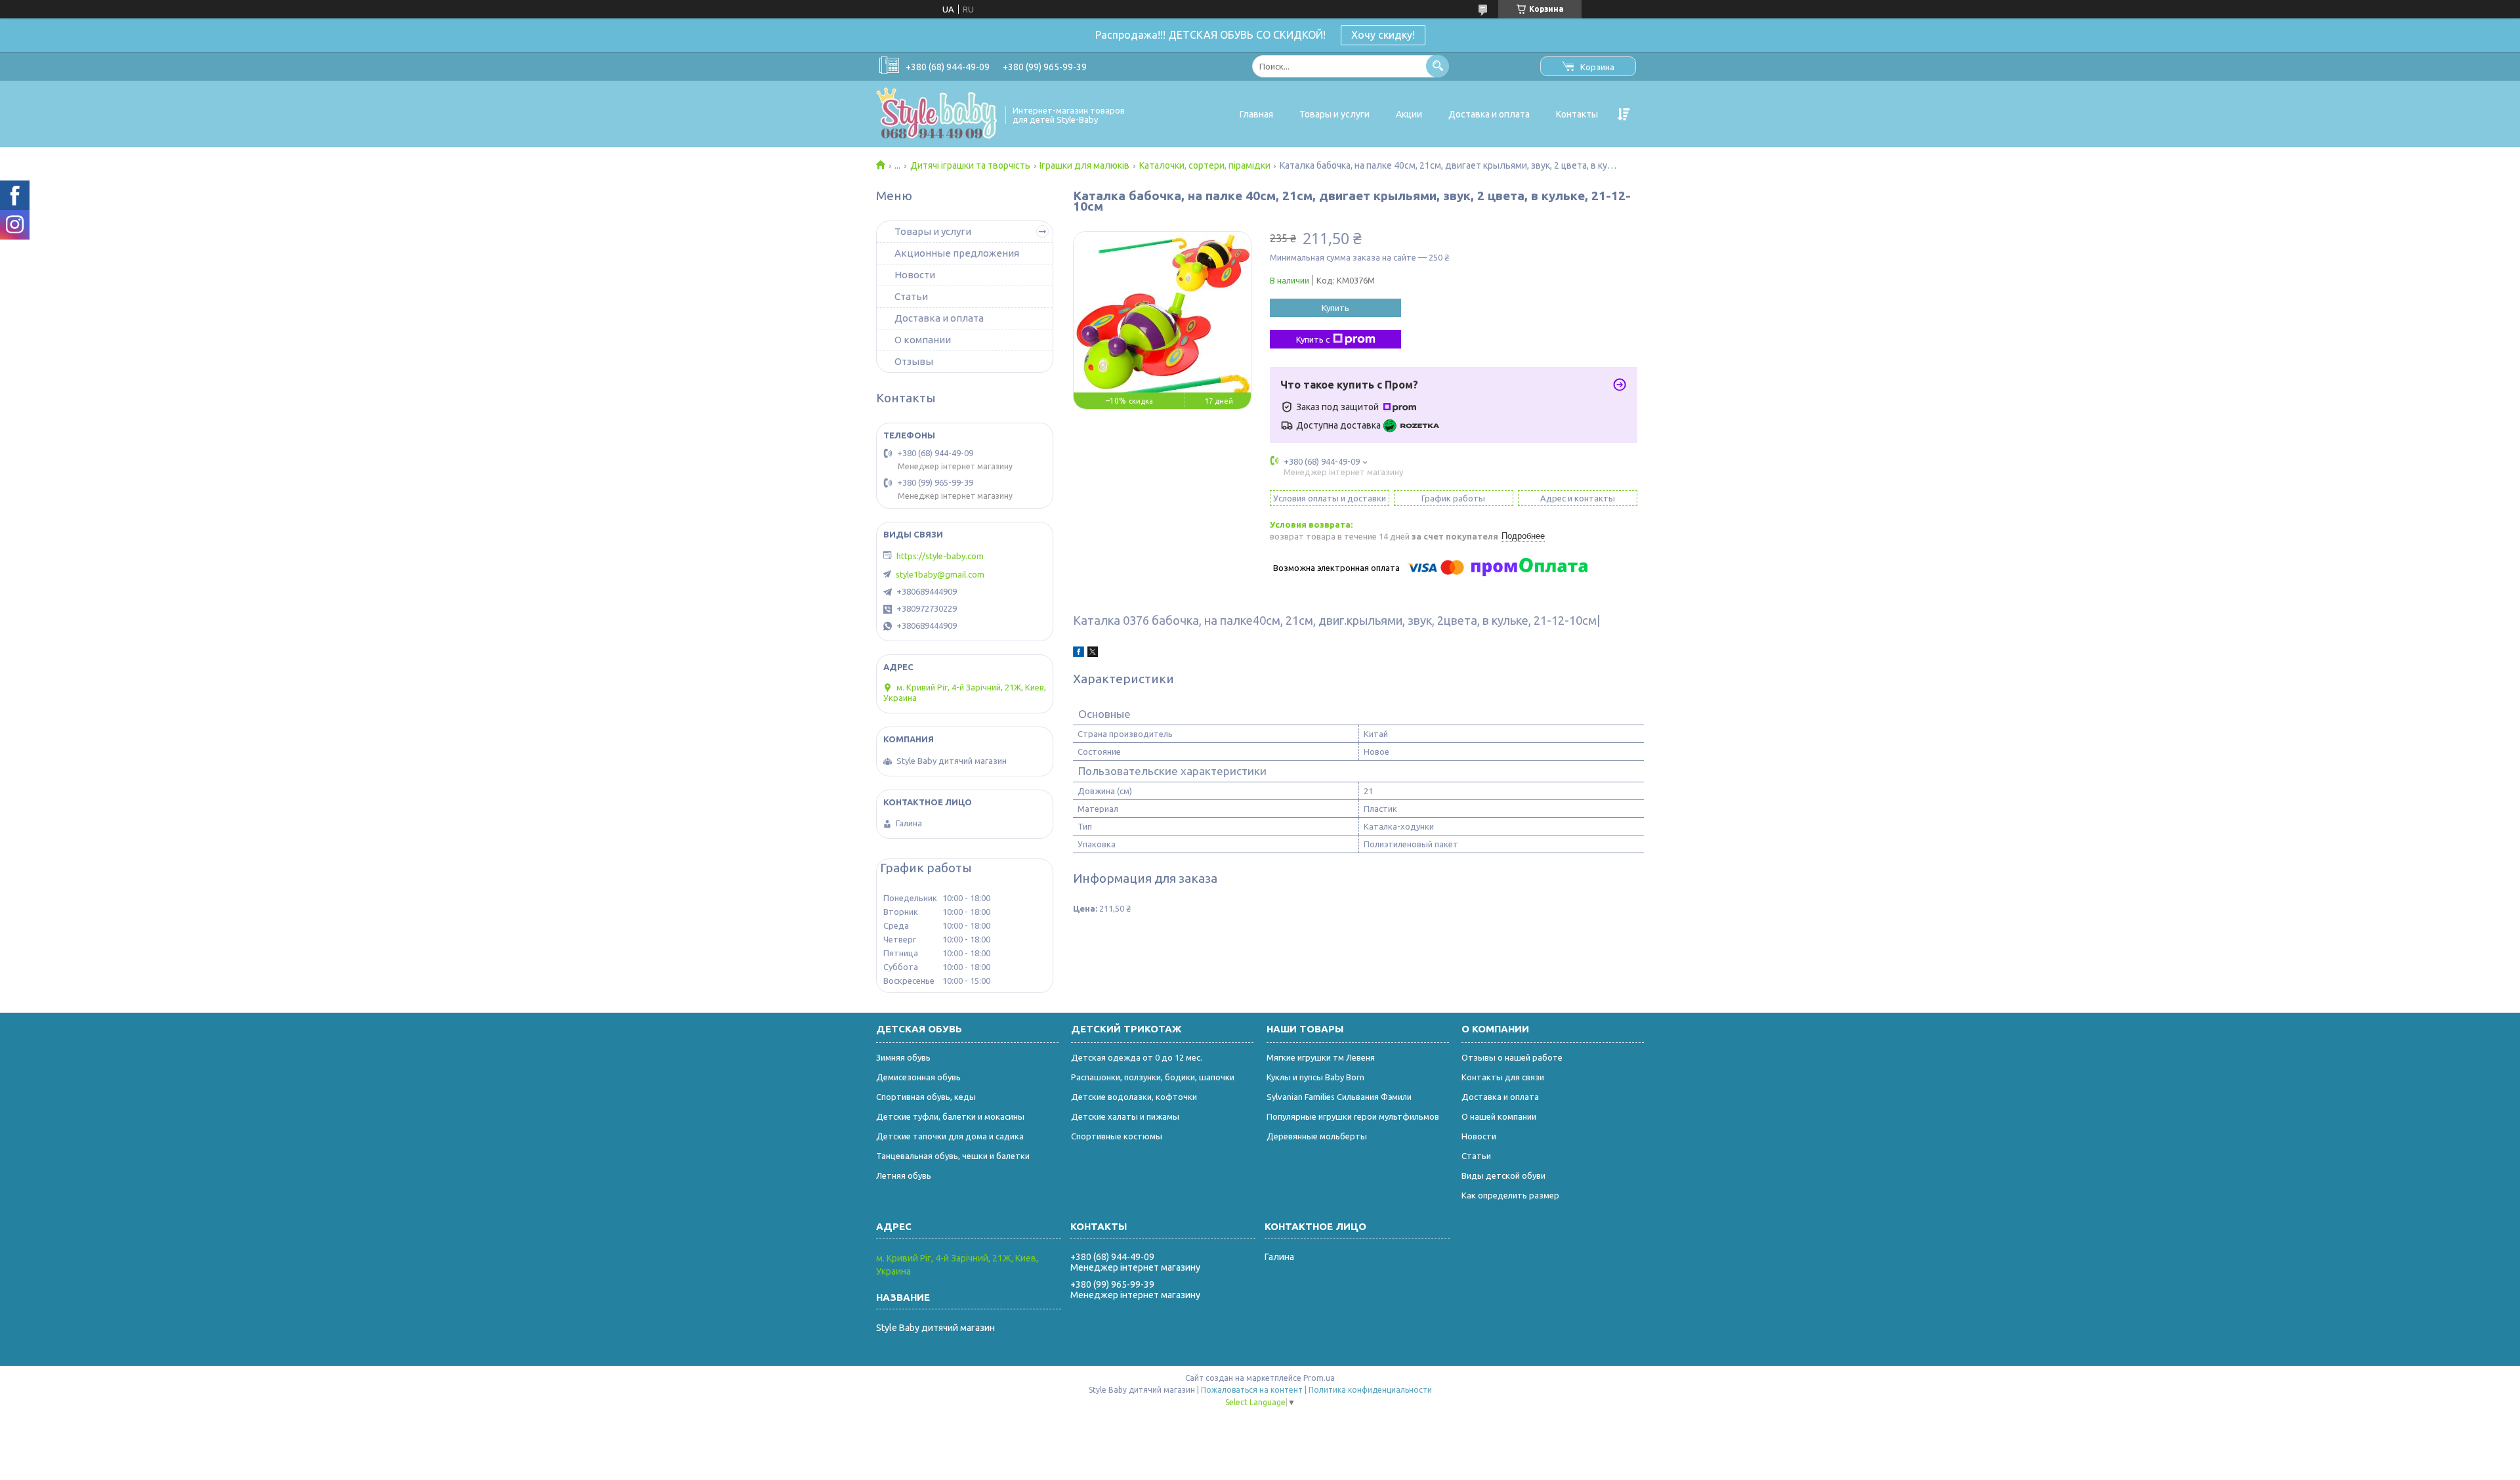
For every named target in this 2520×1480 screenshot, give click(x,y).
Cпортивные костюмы (1117, 1136)
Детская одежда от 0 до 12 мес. (1137, 1057)
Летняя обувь (904, 1175)
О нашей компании (1499, 1116)
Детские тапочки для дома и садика (950, 1136)
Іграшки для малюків (1084, 165)
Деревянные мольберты (1317, 1136)
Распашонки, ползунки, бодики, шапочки (1153, 1077)
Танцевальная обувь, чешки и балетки (953, 1156)
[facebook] (1079, 654)
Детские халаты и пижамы (1125, 1116)
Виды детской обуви (1503, 1175)
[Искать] (1438, 66)
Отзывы (914, 361)
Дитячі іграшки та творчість (970, 165)
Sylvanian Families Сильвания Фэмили (1339, 1097)
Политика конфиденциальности (1370, 1390)
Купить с (1313, 339)
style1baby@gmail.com (940, 574)
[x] (1093, 654)
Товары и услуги (1334, 114)
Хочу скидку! (1383, 35)
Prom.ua (1319, 1378)
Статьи (911, 296)
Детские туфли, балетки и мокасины (950, 1116)
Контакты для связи (1503, 1077)
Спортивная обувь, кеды (926, 1097)
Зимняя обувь (903, 1057)
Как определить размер (1510, 1195)
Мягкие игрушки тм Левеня (1321, 1057)
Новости (915, 275)
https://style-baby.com (940, 556)
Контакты (1577, 114)
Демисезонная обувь (918, 1077)
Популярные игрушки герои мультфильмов (1353, 1116)
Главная (1256, 114)
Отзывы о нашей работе (1512, 1057)
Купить (1335, 308)
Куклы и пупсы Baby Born (1315, 1077)
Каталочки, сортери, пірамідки (1205, 165)
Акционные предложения (957, 253)
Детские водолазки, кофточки (1134, 1097)
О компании (923, 340)
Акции (1409, 114)
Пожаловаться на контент (1252, 1390)
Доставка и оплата (1489, 114)
